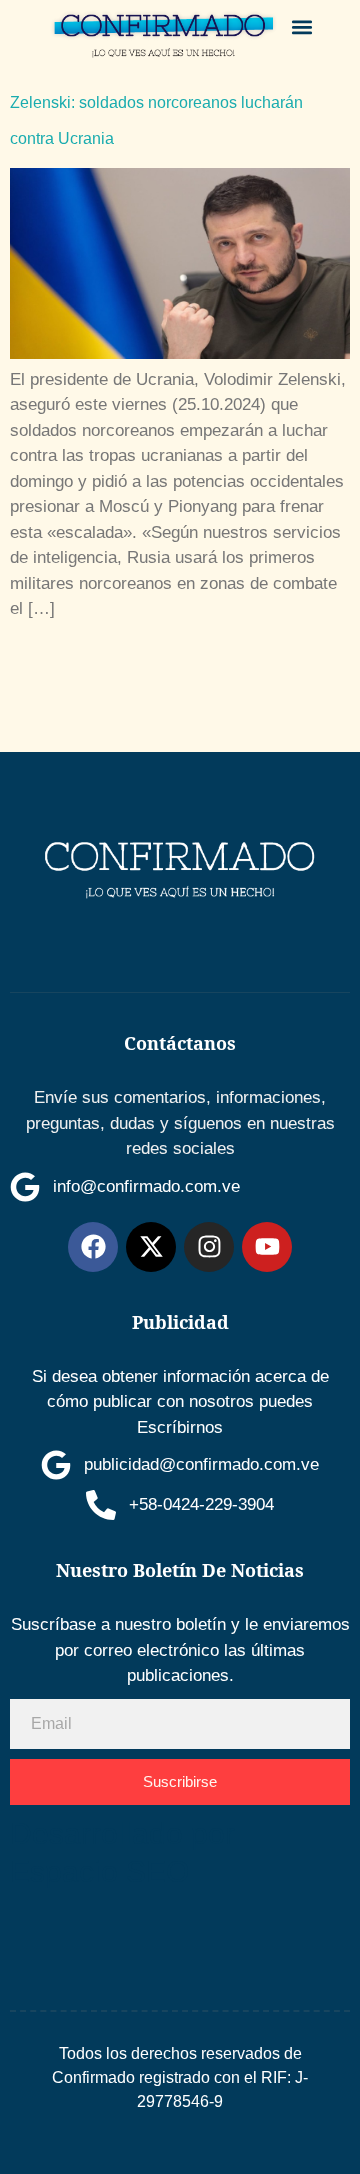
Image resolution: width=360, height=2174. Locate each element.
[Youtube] (267, 1247)
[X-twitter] (151, 1247)
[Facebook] (93, 1247)
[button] (302, 26)
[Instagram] (209, 1247)
